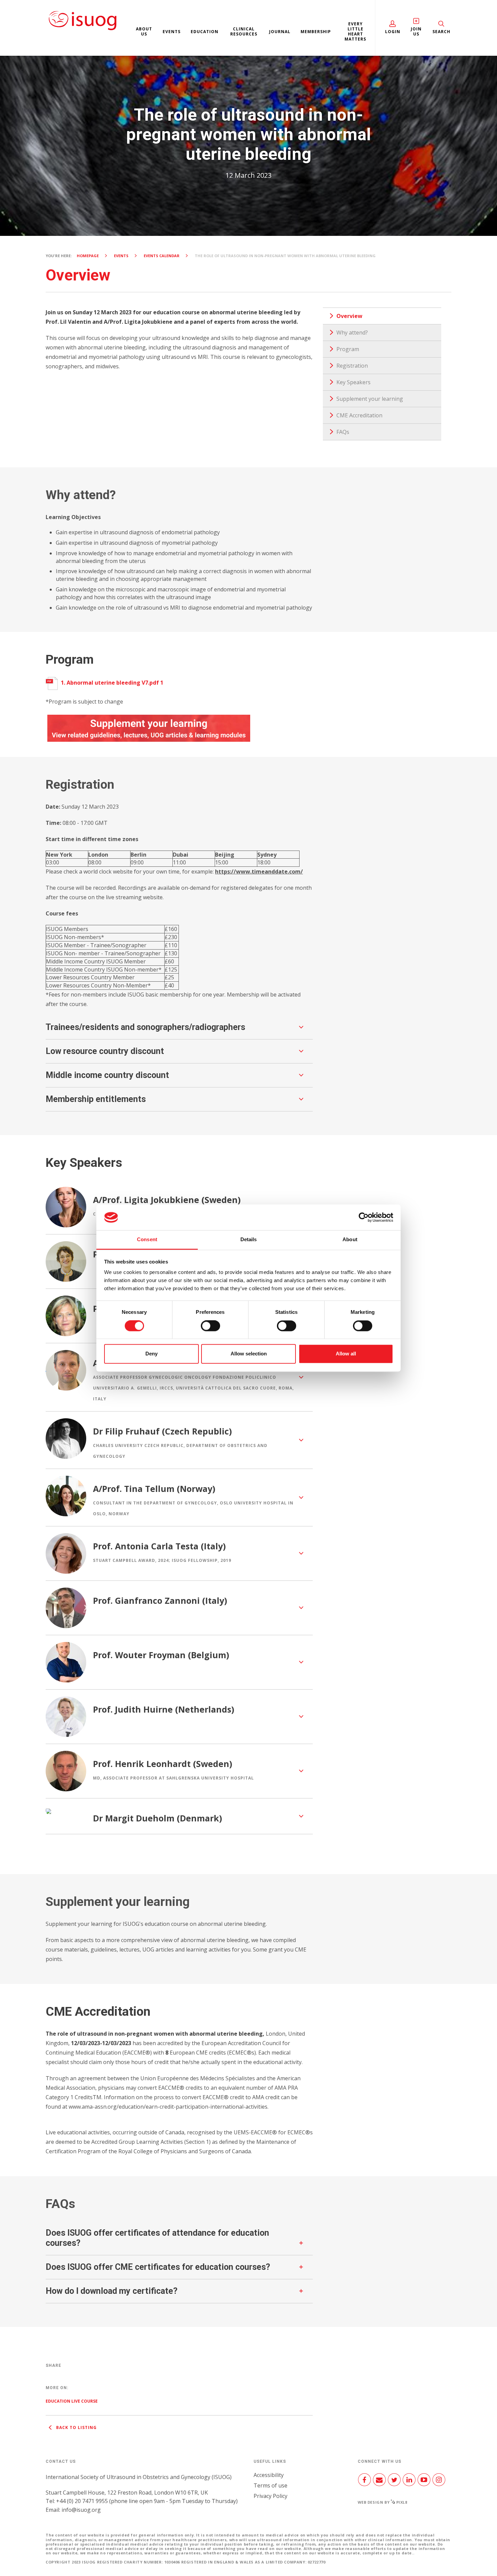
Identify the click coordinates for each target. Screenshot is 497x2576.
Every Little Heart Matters (355, 31)
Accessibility (269, 2475)
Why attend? (352, 333)
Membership (316, 32)
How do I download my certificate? (112, 2291)
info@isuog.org (81, 2510)
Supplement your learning (370, 399)
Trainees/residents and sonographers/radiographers (145, 1027)
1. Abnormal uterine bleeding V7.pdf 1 (111, 683)
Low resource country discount (105, 1051)
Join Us (416, 31)
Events (172, 32)
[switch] (210, 1328)
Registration (352, 366)
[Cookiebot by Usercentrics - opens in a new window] (364, 1217)
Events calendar (162, 256)
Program (348, 349)
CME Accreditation (359, 415)
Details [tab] (249, 1240)
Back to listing (76, 2427)
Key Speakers (353, 382)
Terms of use (270, 2485)
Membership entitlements (96, 1099)
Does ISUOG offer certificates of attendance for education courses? (157, 2238)
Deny (151, 1354)
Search (441, 32)
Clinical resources (244, 31)
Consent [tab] (147, 1240)
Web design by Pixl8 (383, 2502)
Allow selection (249, 1354)
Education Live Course (72, 2401)
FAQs (343, 432)
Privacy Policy (270, 2496)
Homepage (88, 256)
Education (205, 32)
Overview (349, 316)
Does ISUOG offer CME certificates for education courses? (158, 2267)
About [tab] (350, 1240)
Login (393, 32)
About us (144, 31)
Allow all (346, 1354)
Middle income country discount (107, 1075)
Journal (280, 32)
